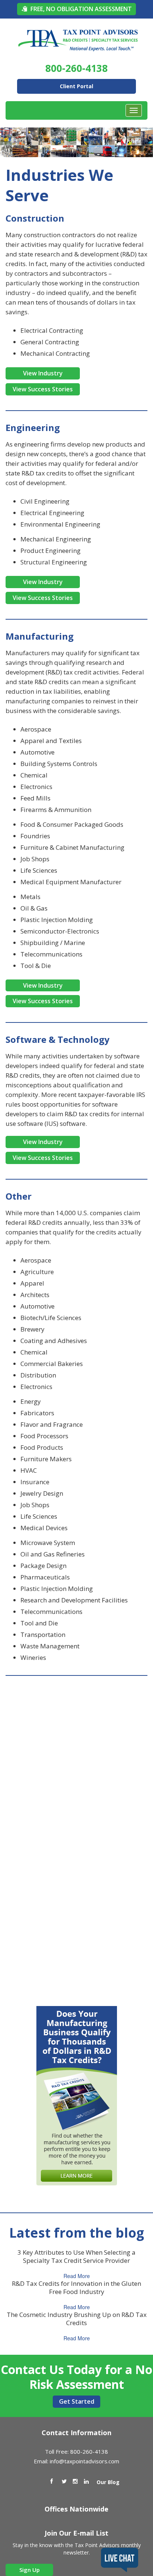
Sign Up (30, 2570)
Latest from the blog (77, 2233)
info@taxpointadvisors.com (84, 2461)
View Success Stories (43, 389)
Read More (77, 2276)
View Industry (43, 373)
